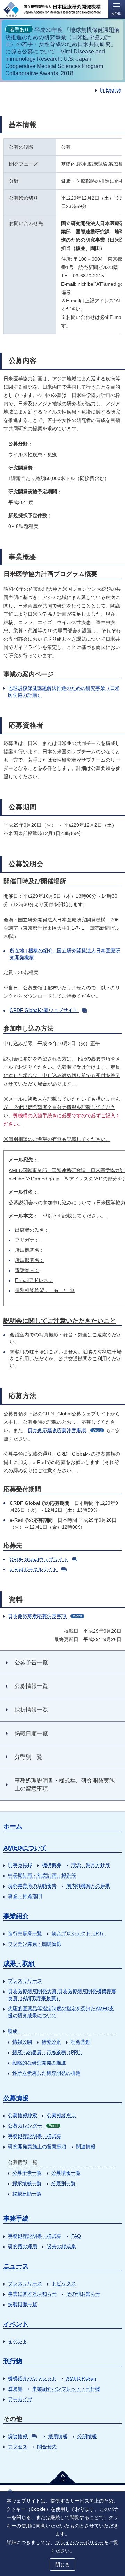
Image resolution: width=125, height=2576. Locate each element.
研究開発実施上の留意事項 (37, 2146)
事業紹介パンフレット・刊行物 (66, 2389)
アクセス (18, 2447)
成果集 (15, 2389)
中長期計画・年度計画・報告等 (42, 1875)
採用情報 (58, 2436)
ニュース (16, 2266)
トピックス (64, 2283)
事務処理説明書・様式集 (35, 2136)
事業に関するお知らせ (32, 2294)
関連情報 (86, 2146)
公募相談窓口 (61, 2115)
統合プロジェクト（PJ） (79, 1933)
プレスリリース (25, 1981)
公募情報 (16, 2098)
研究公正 (51, 2042)
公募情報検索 (23, 2115)
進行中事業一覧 (25, 1933)
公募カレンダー (33, 2126)
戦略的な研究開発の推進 (39, 2063)
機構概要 (52, 1865)
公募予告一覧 (27, 2173)
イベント (16, 2324)
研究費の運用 (23, 2246)
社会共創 (81, 2042)
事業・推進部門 (25, 1896)
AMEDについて (25, 1848)
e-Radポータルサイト (34, 1569)
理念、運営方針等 (91, 1865)
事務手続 (16, 2219)
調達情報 (18, 2436)
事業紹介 (16, 1916)
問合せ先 (47, 2447)
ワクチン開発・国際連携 (35, 1944)
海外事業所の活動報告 (32, 1886)
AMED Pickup (81, 2378)
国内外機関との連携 (88, 1886)
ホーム (13, 1826)
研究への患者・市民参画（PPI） (48, 2052)
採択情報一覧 (27, 2183)
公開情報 (87, 2436)
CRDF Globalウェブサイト (39, 1559)
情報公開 (22, 2042)
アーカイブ (20, 2399)
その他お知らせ (83, 2294)
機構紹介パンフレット (32, 2378)
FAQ (76, 2236)
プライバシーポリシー (80, 2542)
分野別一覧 (64, 2183)
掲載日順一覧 (27, 2194)
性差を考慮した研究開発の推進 (47, 2073)
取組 (13, 2031)
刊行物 (13, 2361)
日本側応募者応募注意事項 (65, 1430)
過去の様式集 (61, 2246)
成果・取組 (19, 1963)
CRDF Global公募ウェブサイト (44, 1010)
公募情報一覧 (66, 2173)
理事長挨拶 (20, 1865)
